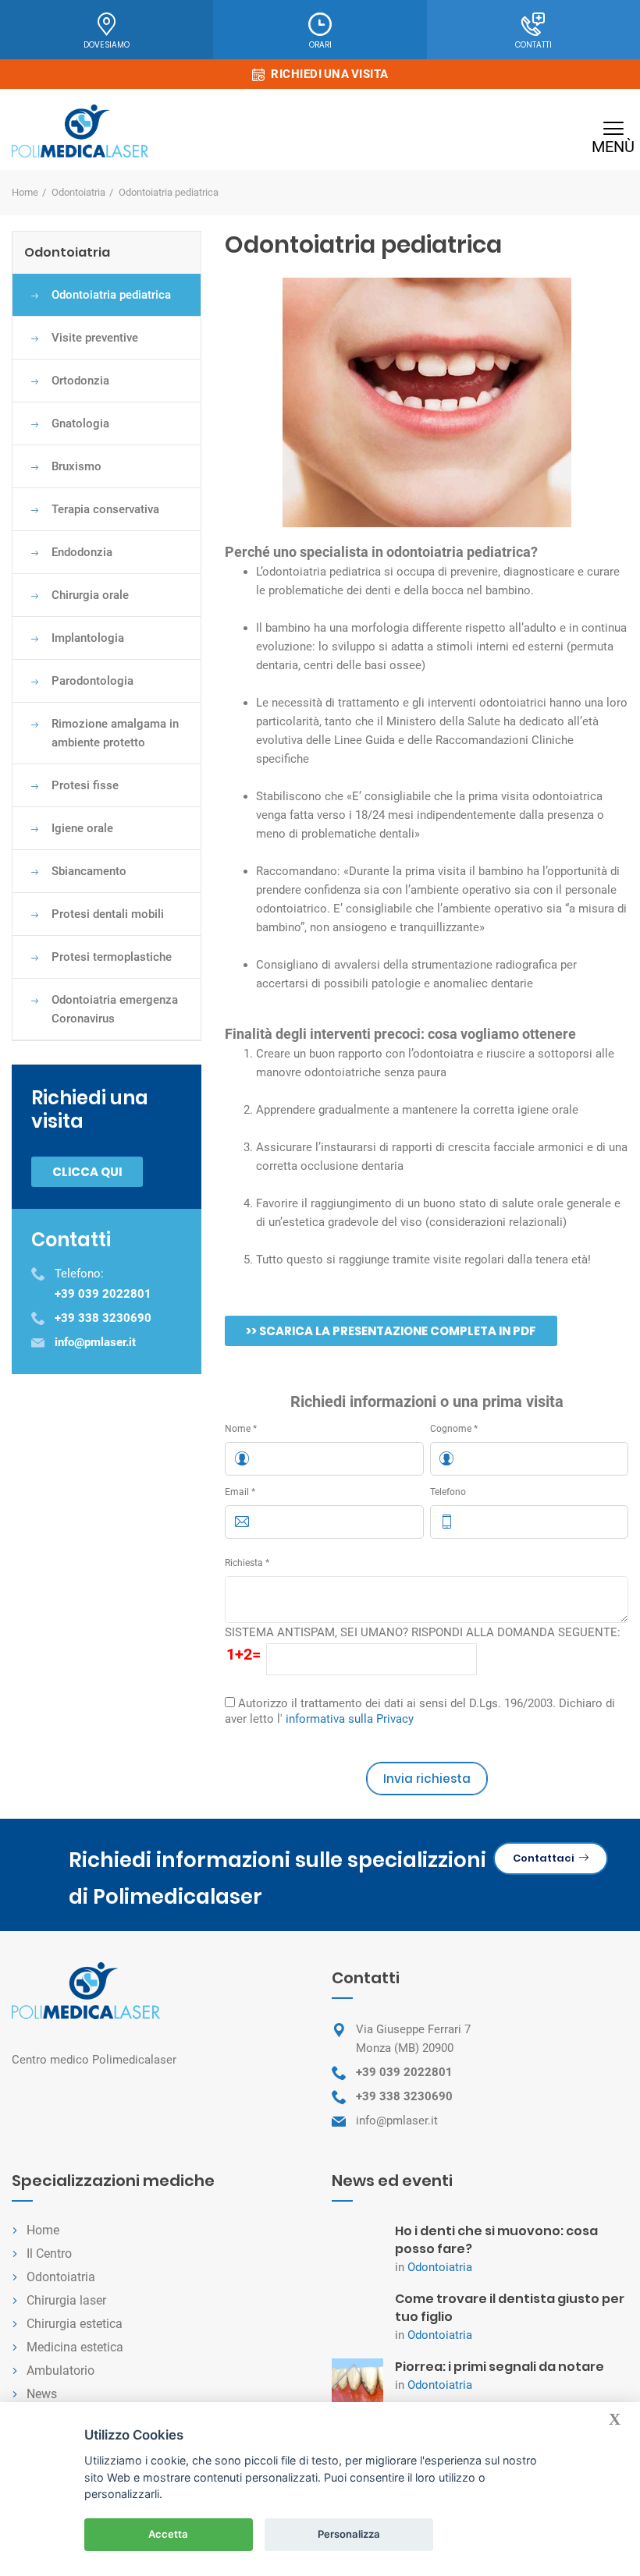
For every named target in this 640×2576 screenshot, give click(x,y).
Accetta (168, 2534)
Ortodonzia (80, 381)
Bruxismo (76, 466)
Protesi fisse (85, 785)
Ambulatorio (60, 2370)
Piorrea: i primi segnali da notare (500, 2367)
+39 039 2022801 (404, 2072)
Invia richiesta (427, 1779)
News (42, 2394)
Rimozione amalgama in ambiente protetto (115, 733)
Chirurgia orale (90, 595)
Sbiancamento (89, 871)
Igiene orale (82, 828)
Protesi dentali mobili (108, 914)
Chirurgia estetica (75, 2324)
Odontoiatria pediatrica (111, 295)
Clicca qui (87, 1172)
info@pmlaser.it (397, 2121)
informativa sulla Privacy (350, 1719)
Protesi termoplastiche (112, 957)
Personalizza (349, 2534)
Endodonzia (82, 552)
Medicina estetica (75, 2347)
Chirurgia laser (66, 2300)
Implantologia (88, 638)
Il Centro (49, 2254)
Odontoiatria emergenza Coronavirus (115, 1009)
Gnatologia (80, 423)
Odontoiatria (78, 192)
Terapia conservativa (105, 509)
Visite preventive (95, 338)
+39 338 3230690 (404, 2096)
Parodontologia (92, 681)
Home (25, 192)
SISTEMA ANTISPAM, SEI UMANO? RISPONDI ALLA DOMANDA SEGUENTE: (423, 1632)
